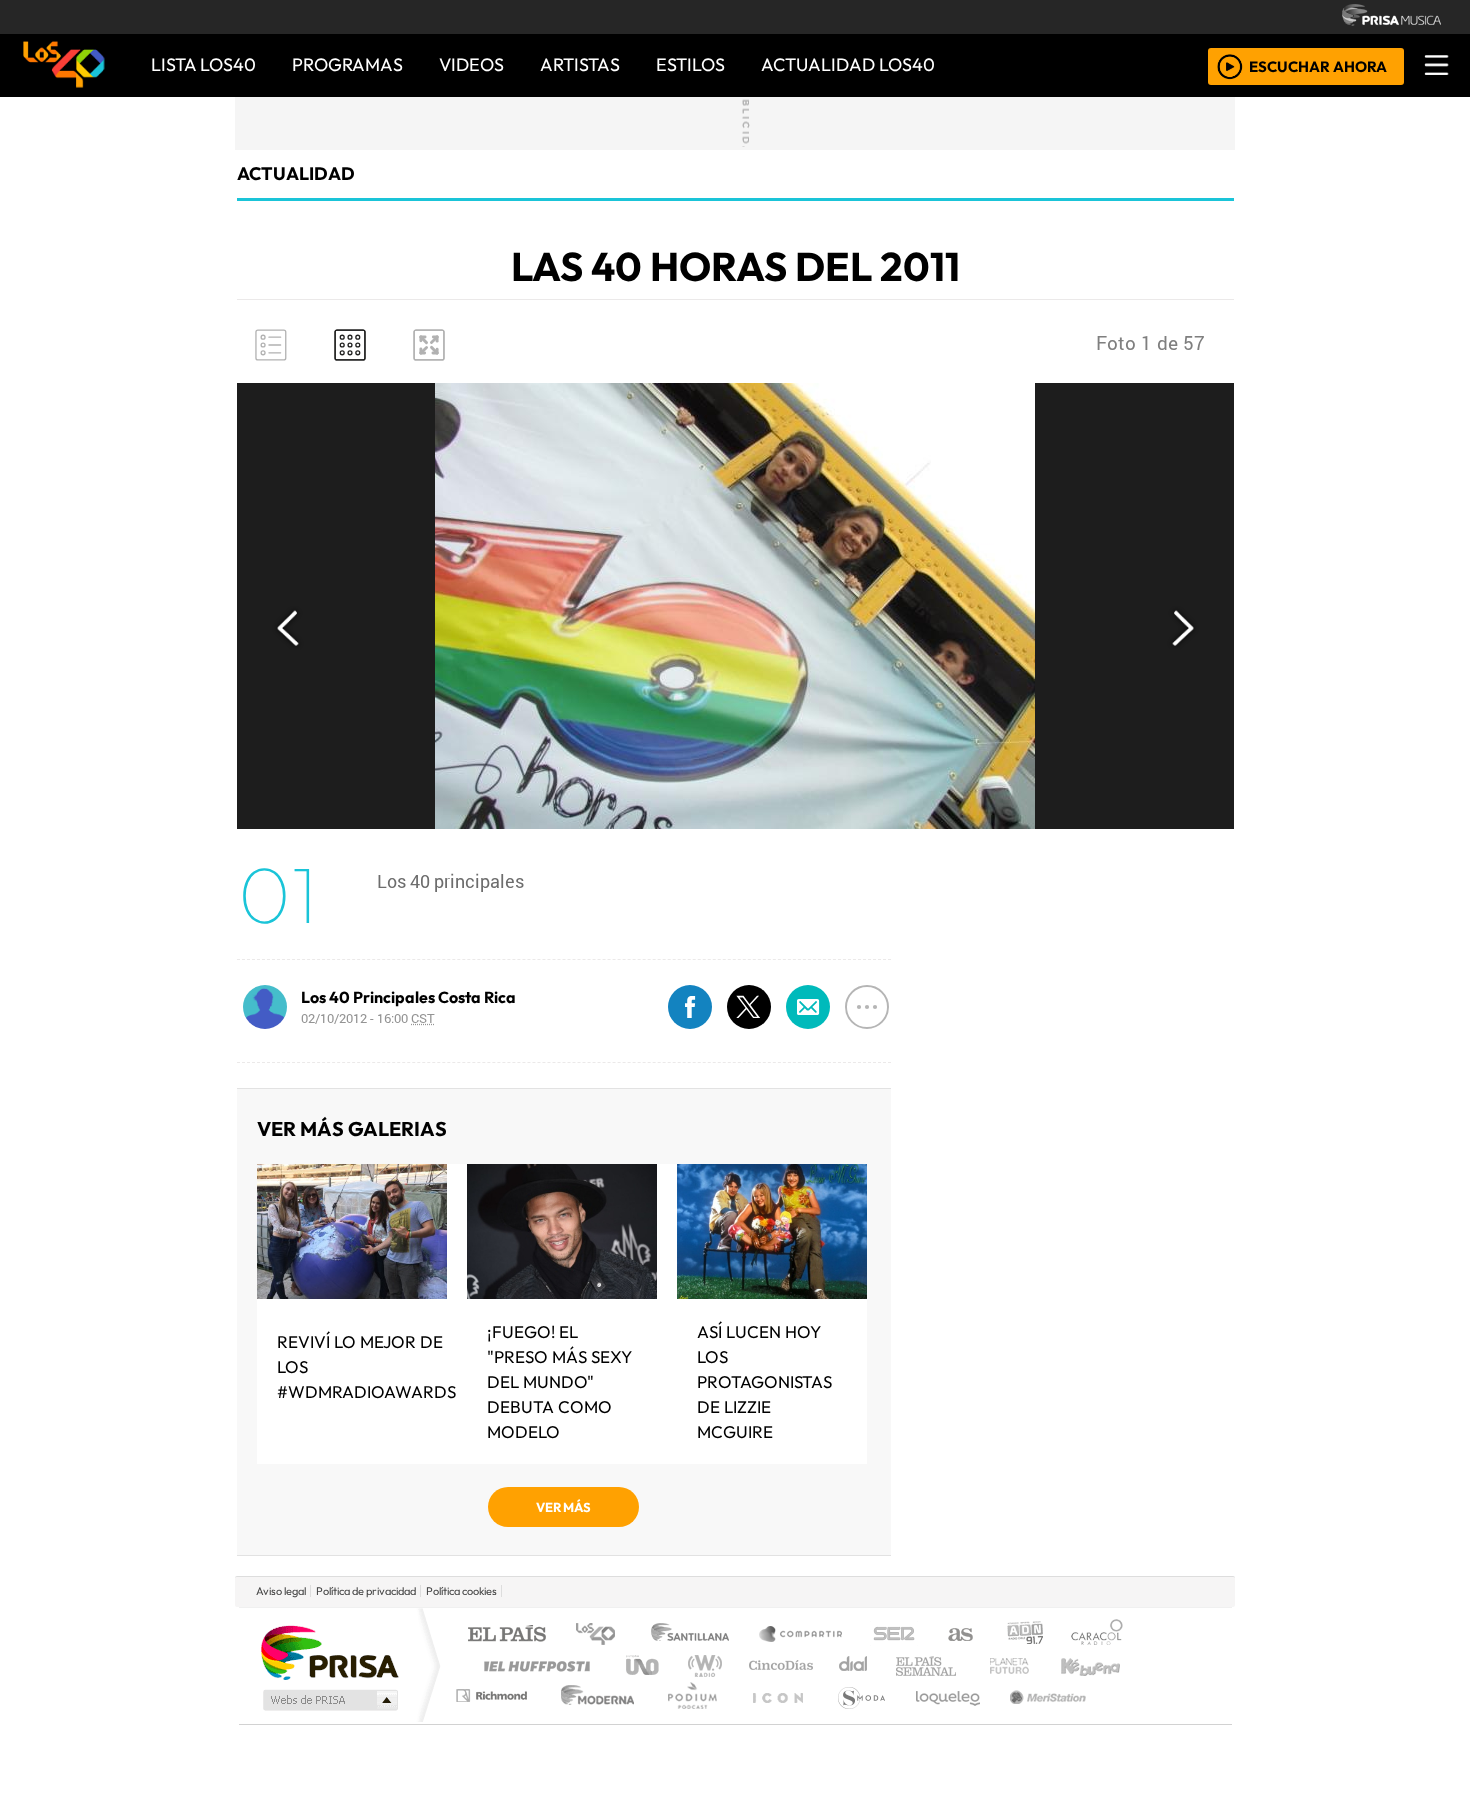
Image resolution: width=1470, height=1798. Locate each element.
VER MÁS (563, 1507)
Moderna (592, 1720)
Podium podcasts (494, 1690)
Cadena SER (894, 1635)
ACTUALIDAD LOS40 (848, 64)
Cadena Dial (1028, 1665)
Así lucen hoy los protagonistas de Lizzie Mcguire (764, 1381)
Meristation (1037, 1720)
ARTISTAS (580, 64)
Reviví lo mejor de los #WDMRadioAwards (366, 1366)
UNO (644, 1665)
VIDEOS (471, 64)
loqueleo (941, 1720)
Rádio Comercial (1126, 1720)
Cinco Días (778, 1665)
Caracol (1097, 1635)
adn (1023, 1635)
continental (854, 1665)
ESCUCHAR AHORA (1318, 65)
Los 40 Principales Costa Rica (408, 997)
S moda (855, 1720)
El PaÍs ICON (774, 1720)
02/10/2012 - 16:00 (368, 1018)
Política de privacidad (366, 1591)
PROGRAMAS (347, 64)
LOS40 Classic (967, 1665)
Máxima (908, 1665)
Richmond (494, 1720)
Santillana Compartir (802, 1635)
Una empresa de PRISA (329, 1651)
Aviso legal (281, 1591)
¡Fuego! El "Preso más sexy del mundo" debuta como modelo (559, 1381)
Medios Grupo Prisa (328, 1700)
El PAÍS (506, 1635)
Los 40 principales (602, 1635)
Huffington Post (533, 1665)
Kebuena (1100, 1665)
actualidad (296, 173)
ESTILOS (690, 64)
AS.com (957, 1635)
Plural (686, 1720)
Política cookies (461, 1591)
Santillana (696, 1635)
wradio (701, 1665)
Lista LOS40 (203, 64)
